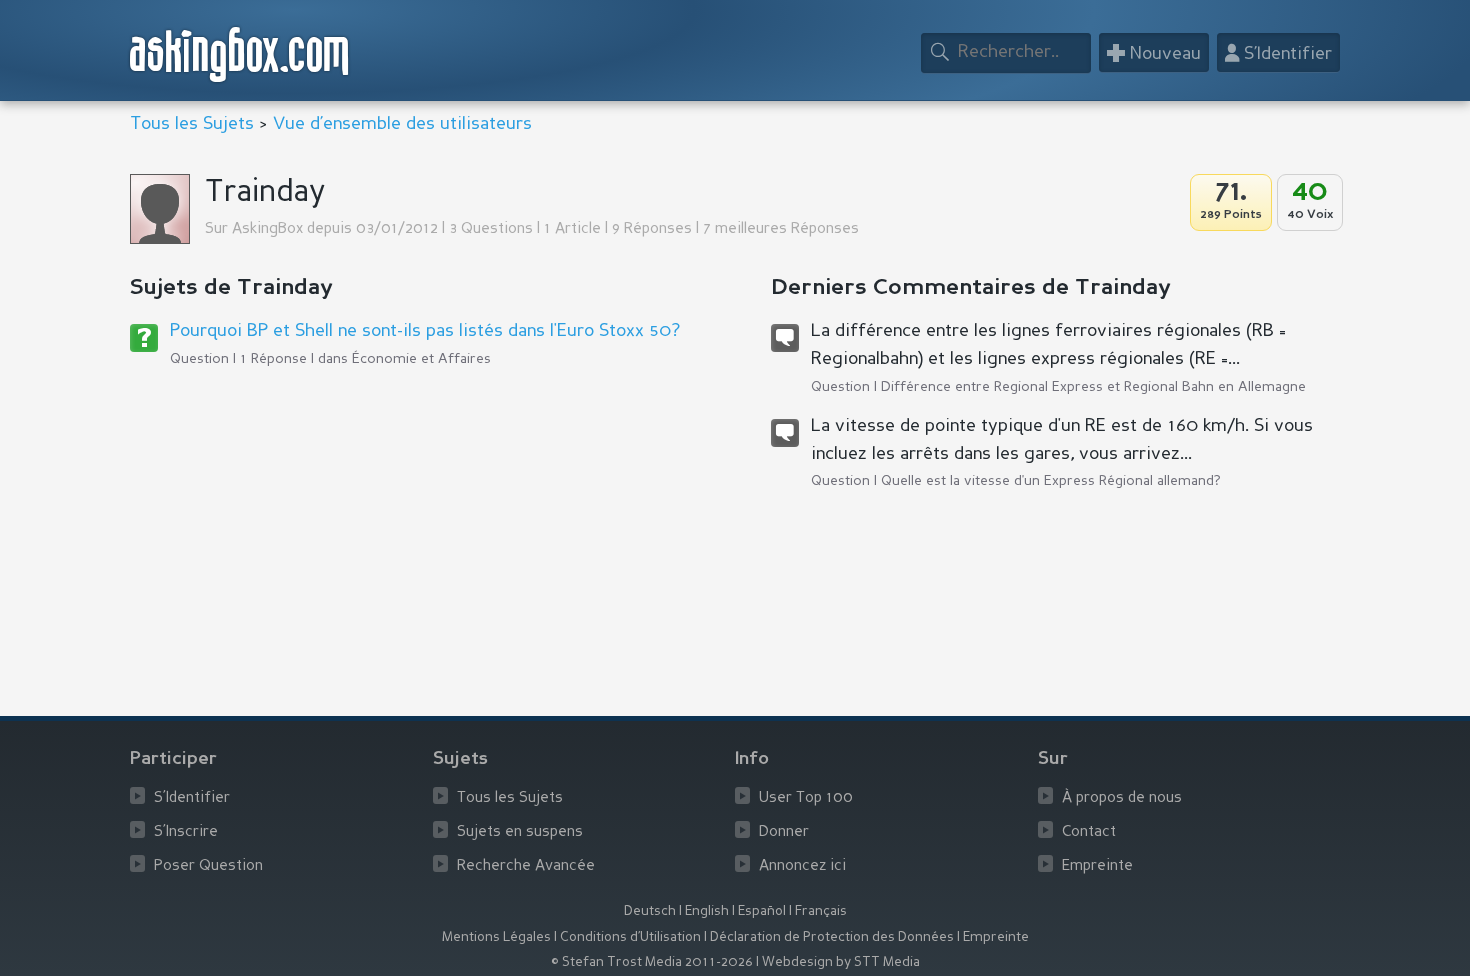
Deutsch (650, 911)
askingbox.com (240, 54)
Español (762, 911)
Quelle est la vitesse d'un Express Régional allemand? (1051, 481)
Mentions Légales (496, 937)
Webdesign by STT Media (841, 962)
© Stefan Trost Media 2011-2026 (652, 962)
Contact (1089, 832)
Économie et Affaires (421, 359)
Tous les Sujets (192, 124)
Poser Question (208, 866)
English (707, 911)
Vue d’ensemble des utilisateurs (402, 124)
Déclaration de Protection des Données (832, 937)
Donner (784, 832)
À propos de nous (1122, 798)
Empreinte (1097, 866)
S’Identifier (192, 798)
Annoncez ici (802, 866)
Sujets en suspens (520, 832)
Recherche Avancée (526, 866)
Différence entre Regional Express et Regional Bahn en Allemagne (1093, 387)
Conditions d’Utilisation (630, 937)
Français (821, 911)
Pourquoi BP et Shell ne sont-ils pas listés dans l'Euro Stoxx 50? (425, 331)
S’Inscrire (186, 832)
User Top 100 (806, 798)
